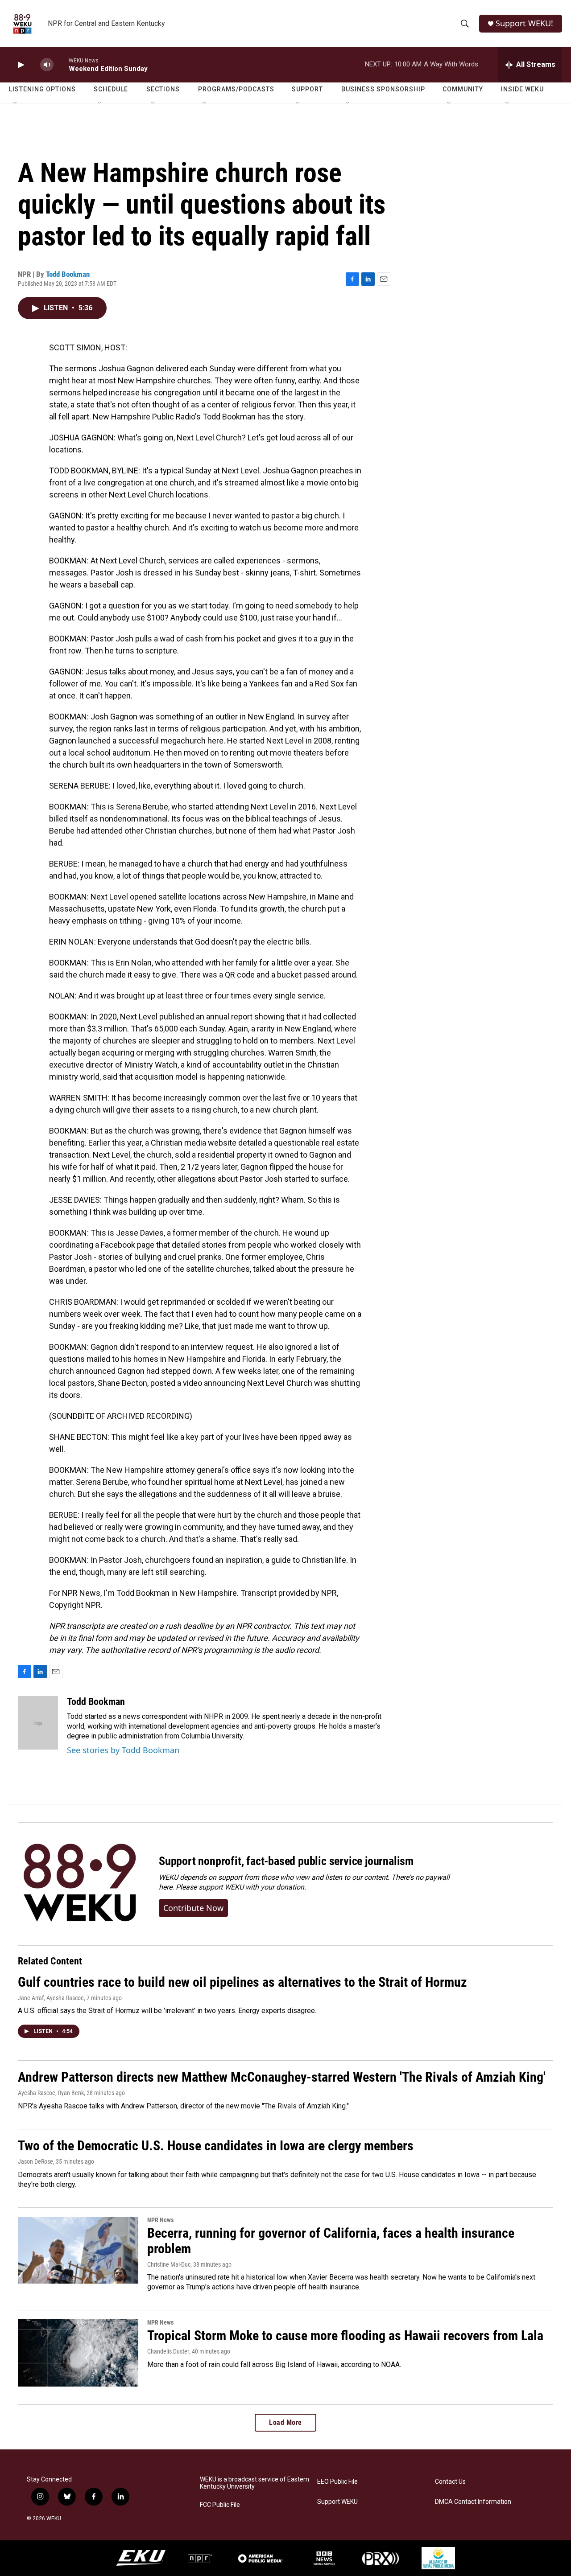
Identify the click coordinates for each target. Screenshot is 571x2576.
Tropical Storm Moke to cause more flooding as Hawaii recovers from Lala (345, 2336)
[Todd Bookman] (38, 1723)
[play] (20, 65)
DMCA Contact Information (473, 2502)
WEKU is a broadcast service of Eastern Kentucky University (254, 2483)
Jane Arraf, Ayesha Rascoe (51, 1998)
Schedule (111, 89)
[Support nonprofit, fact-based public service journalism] (80, 1884)
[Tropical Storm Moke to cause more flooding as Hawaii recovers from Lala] (78, 2353)
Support (307, 89)
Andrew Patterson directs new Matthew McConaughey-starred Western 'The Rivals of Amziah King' (282, 2077)
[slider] (61, 64)
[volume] (47, 65)
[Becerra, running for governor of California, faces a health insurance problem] (78, 2250)
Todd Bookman (68, 274)
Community (463, 89)
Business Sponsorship (383, 89)
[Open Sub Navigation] (16, 103)
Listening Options (42, 89)
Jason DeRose (35, 2161)
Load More (285, 2422)
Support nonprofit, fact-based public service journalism (286, 1861)
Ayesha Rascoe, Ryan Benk (51, 2093)
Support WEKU (337, 2502)
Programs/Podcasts (236, 89)
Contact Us (450, 2482)
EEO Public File (337, 2482)
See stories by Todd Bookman (123, 1750)
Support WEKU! (524, 23)
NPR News (160, 2220)
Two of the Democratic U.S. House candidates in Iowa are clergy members (216, 2146)
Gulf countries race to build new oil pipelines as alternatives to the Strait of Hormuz (242, 1982)
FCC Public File (220, 2505)
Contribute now (193, 1908)
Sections (163, 89)
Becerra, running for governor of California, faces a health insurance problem (331, 2241)
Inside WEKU (522, 89)
